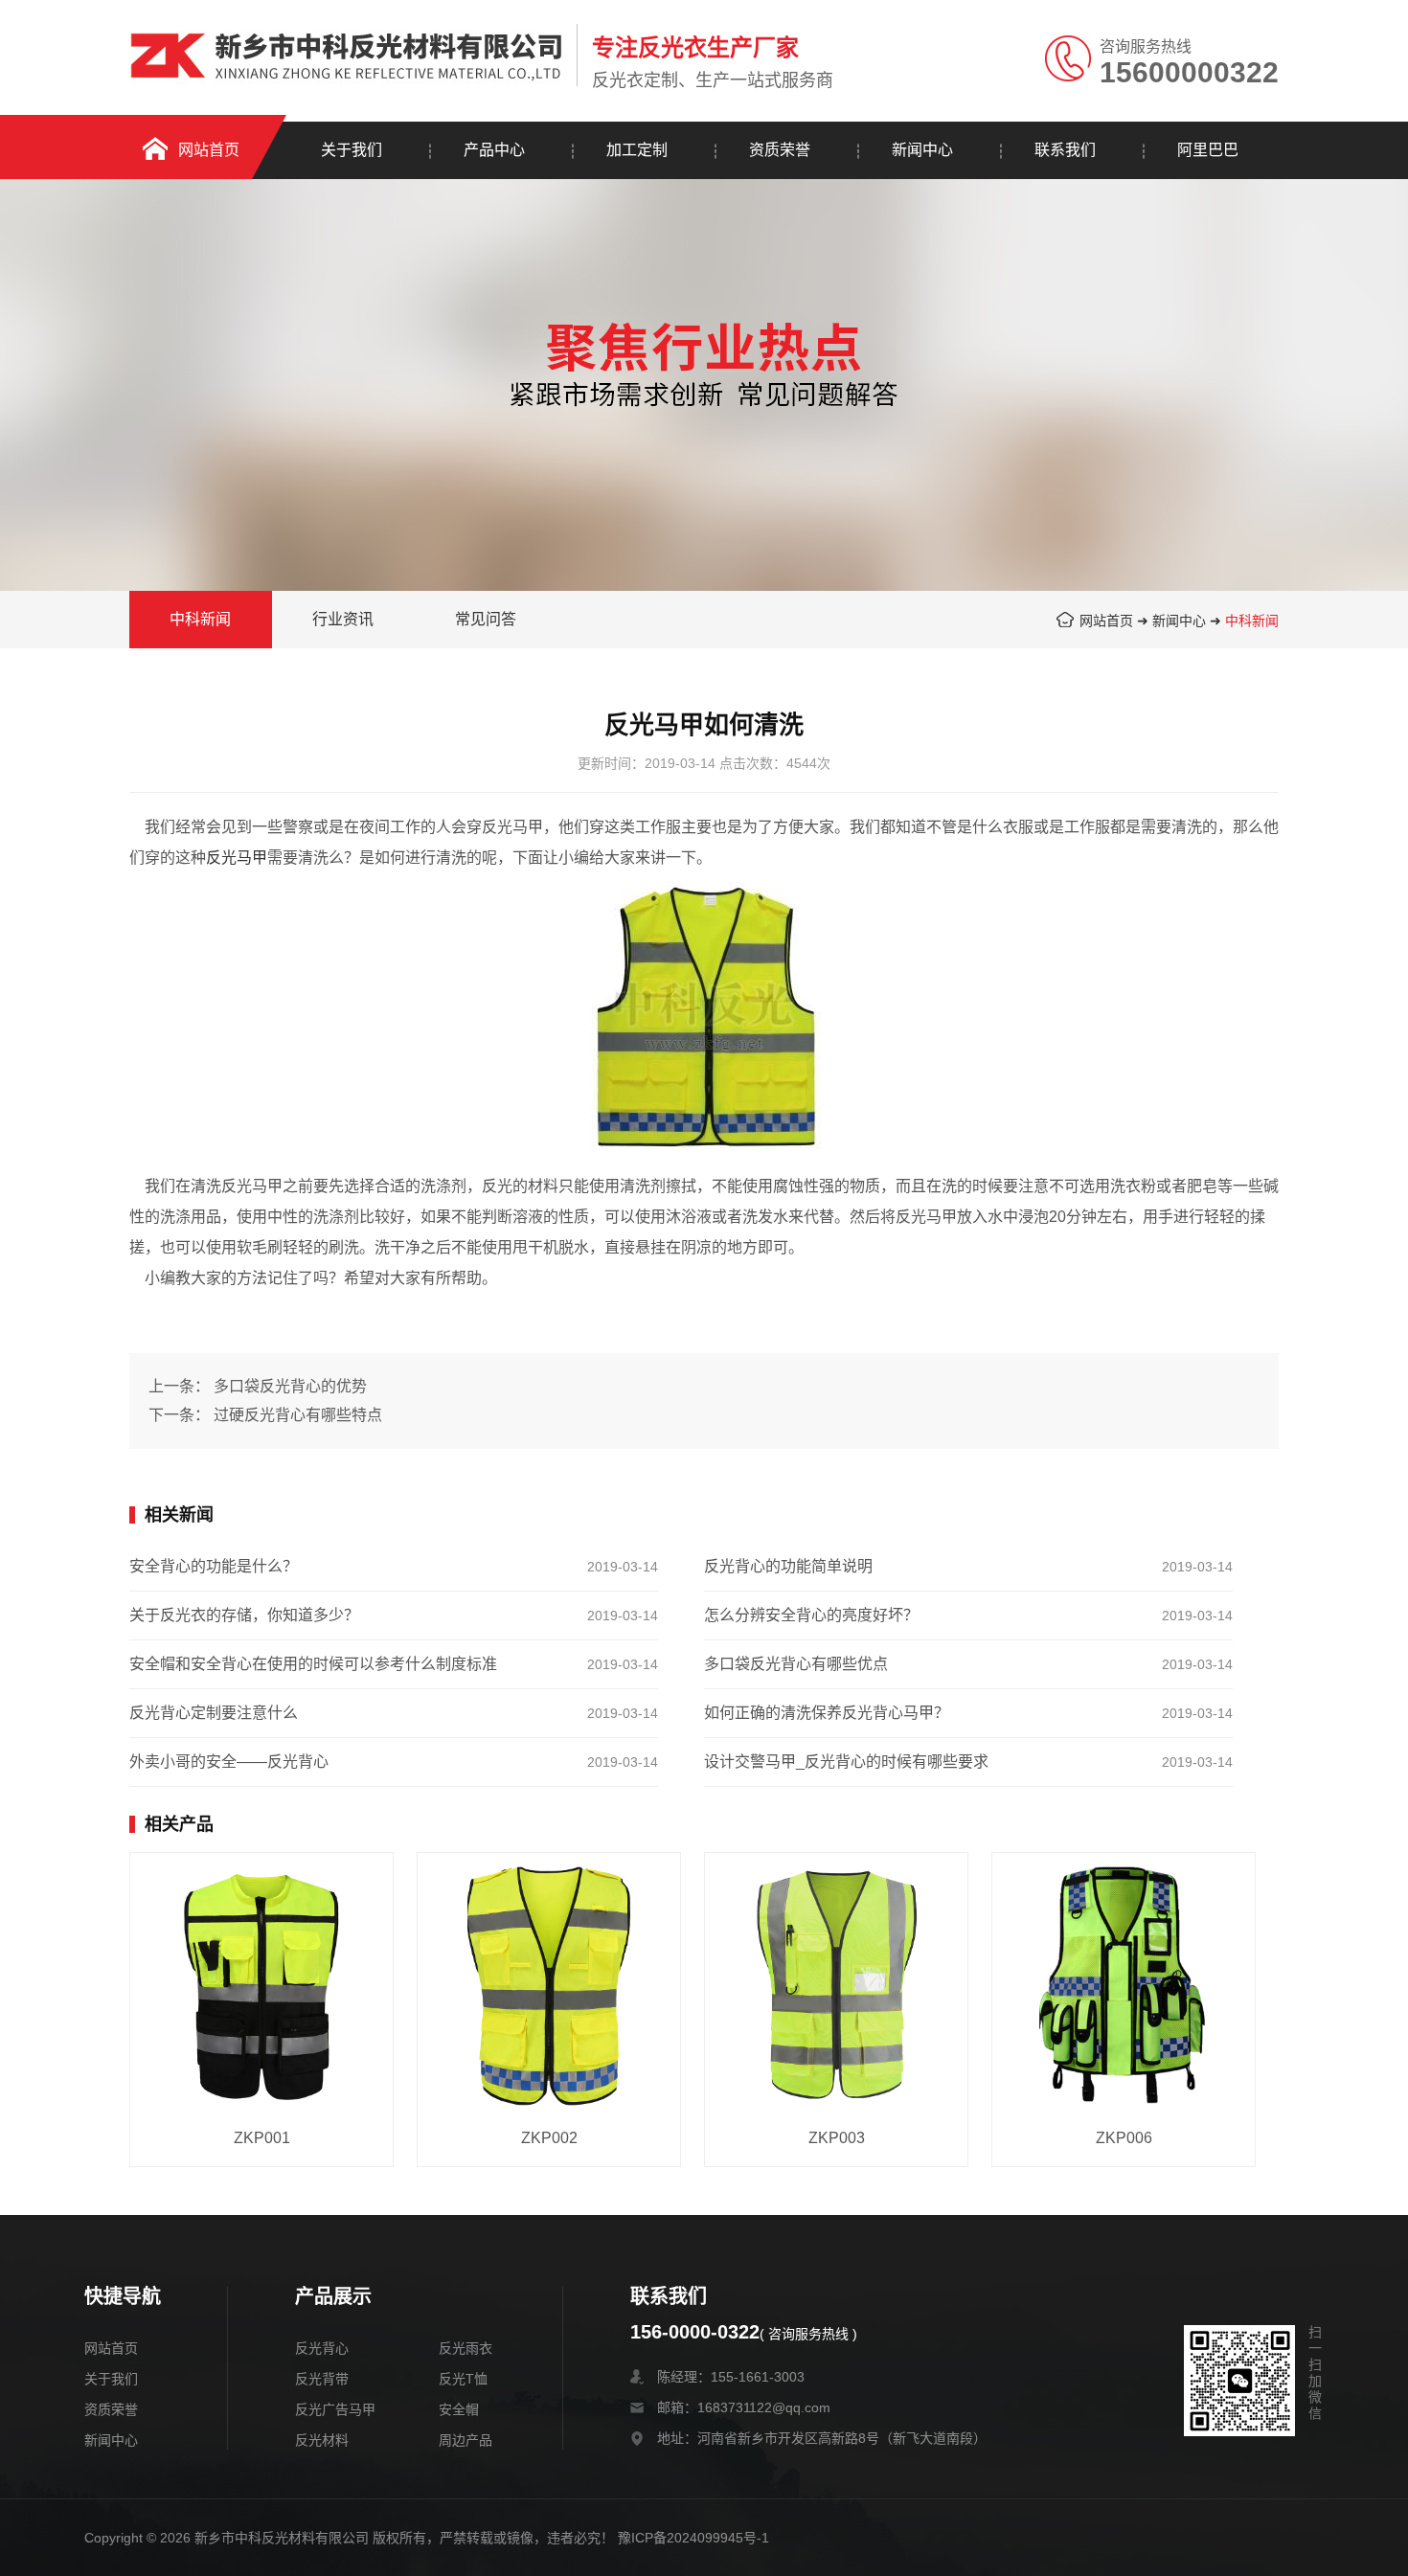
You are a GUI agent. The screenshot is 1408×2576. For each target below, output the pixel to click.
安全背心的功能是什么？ (214, 1566)
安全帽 (459, 2409)
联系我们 (1065, 150)
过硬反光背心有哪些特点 (298, 1415)
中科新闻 (1252, 621)
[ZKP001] (261, 1986)
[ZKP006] (1124, 1986)
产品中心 (494, 150)
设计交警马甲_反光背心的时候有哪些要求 (846, 1762)
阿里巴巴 (1208, 150)
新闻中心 (922, 150)
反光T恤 (463, 2379)
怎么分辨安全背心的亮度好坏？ (811, 1615)
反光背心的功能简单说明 (788, 1566)
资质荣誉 (780, 150)
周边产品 (466, 2440)
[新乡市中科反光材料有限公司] (348, 45)
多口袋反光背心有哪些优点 (796, 1664)
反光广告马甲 (335, 2409)
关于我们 (352, 150)
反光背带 (322, 2379)
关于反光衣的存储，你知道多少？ (244, 1615)
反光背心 (322, 2348)
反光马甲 (237, 858)
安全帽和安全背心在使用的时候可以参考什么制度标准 (313, 1664)
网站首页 (209, 150)
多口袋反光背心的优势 (290, 1386)
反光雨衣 (466, 2348)
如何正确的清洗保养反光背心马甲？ (827, 1713)
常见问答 (486, 619)
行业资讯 (343, 619)
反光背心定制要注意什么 (214, 1713)
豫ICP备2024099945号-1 (693, 2538)
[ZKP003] (836, 1986)
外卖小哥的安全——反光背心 (229, 1762)
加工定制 (637, 150)
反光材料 (322, 2440)
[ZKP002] (549, 1986)
